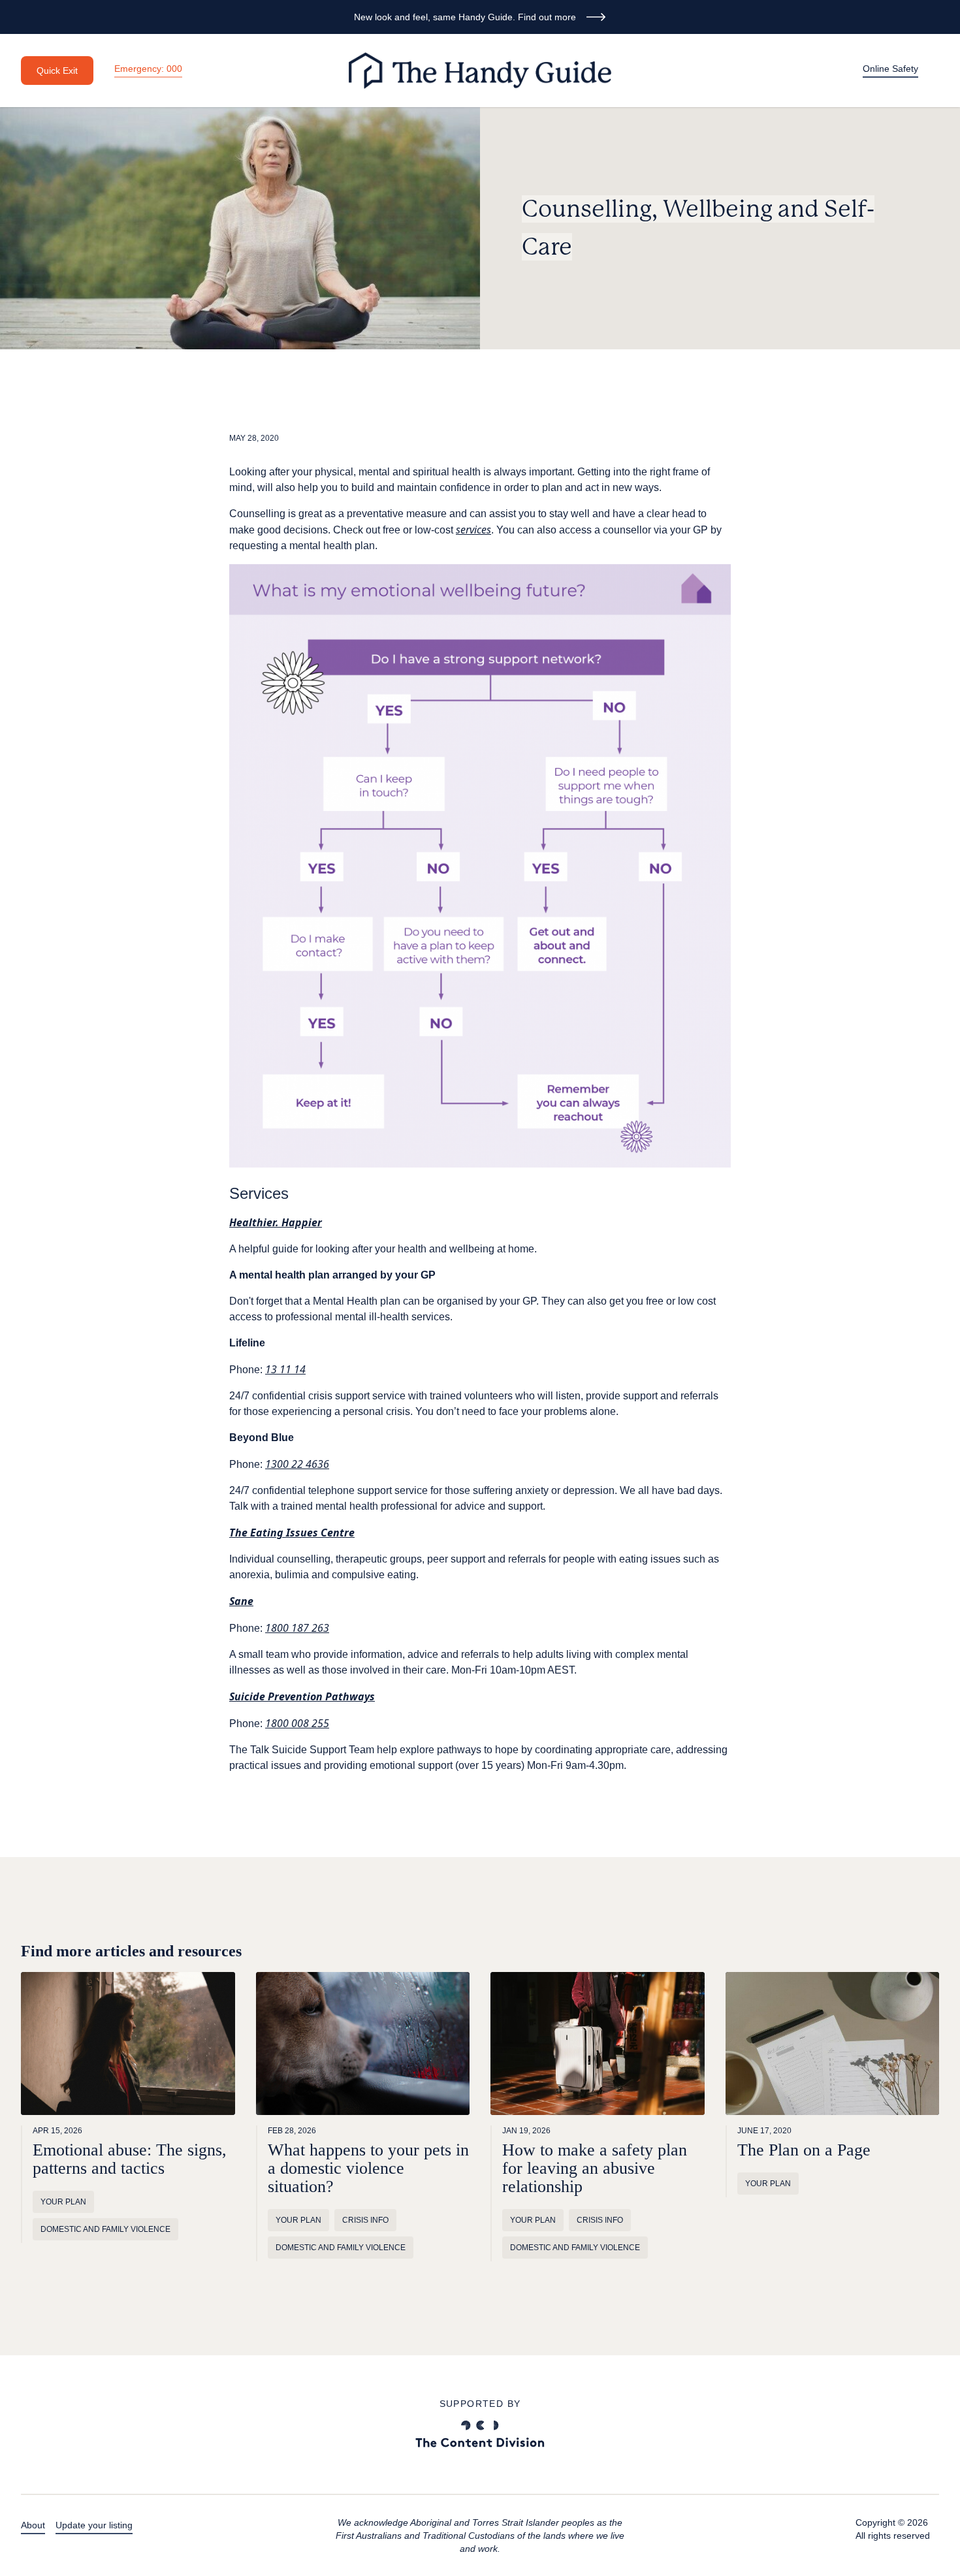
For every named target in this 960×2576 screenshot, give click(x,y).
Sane (241, 1601)
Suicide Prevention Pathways (302, 1696)
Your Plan (63, 2202)
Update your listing (94, 2525)
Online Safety (890, 69)
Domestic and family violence (105, 2229)
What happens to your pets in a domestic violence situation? (368, 2168)
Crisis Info (365, 2220)
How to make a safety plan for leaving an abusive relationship (595, 2168)
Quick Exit (57, 71)
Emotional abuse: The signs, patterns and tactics (130, 2159)
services (473, 530)
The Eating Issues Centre (292, 1533)
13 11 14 (285, 1369)
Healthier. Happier (276, 1222)
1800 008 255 (297, 1723)
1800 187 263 (297, 1628)
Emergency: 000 (148, 69)
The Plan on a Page (804, 2150)
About (33, 2525)
